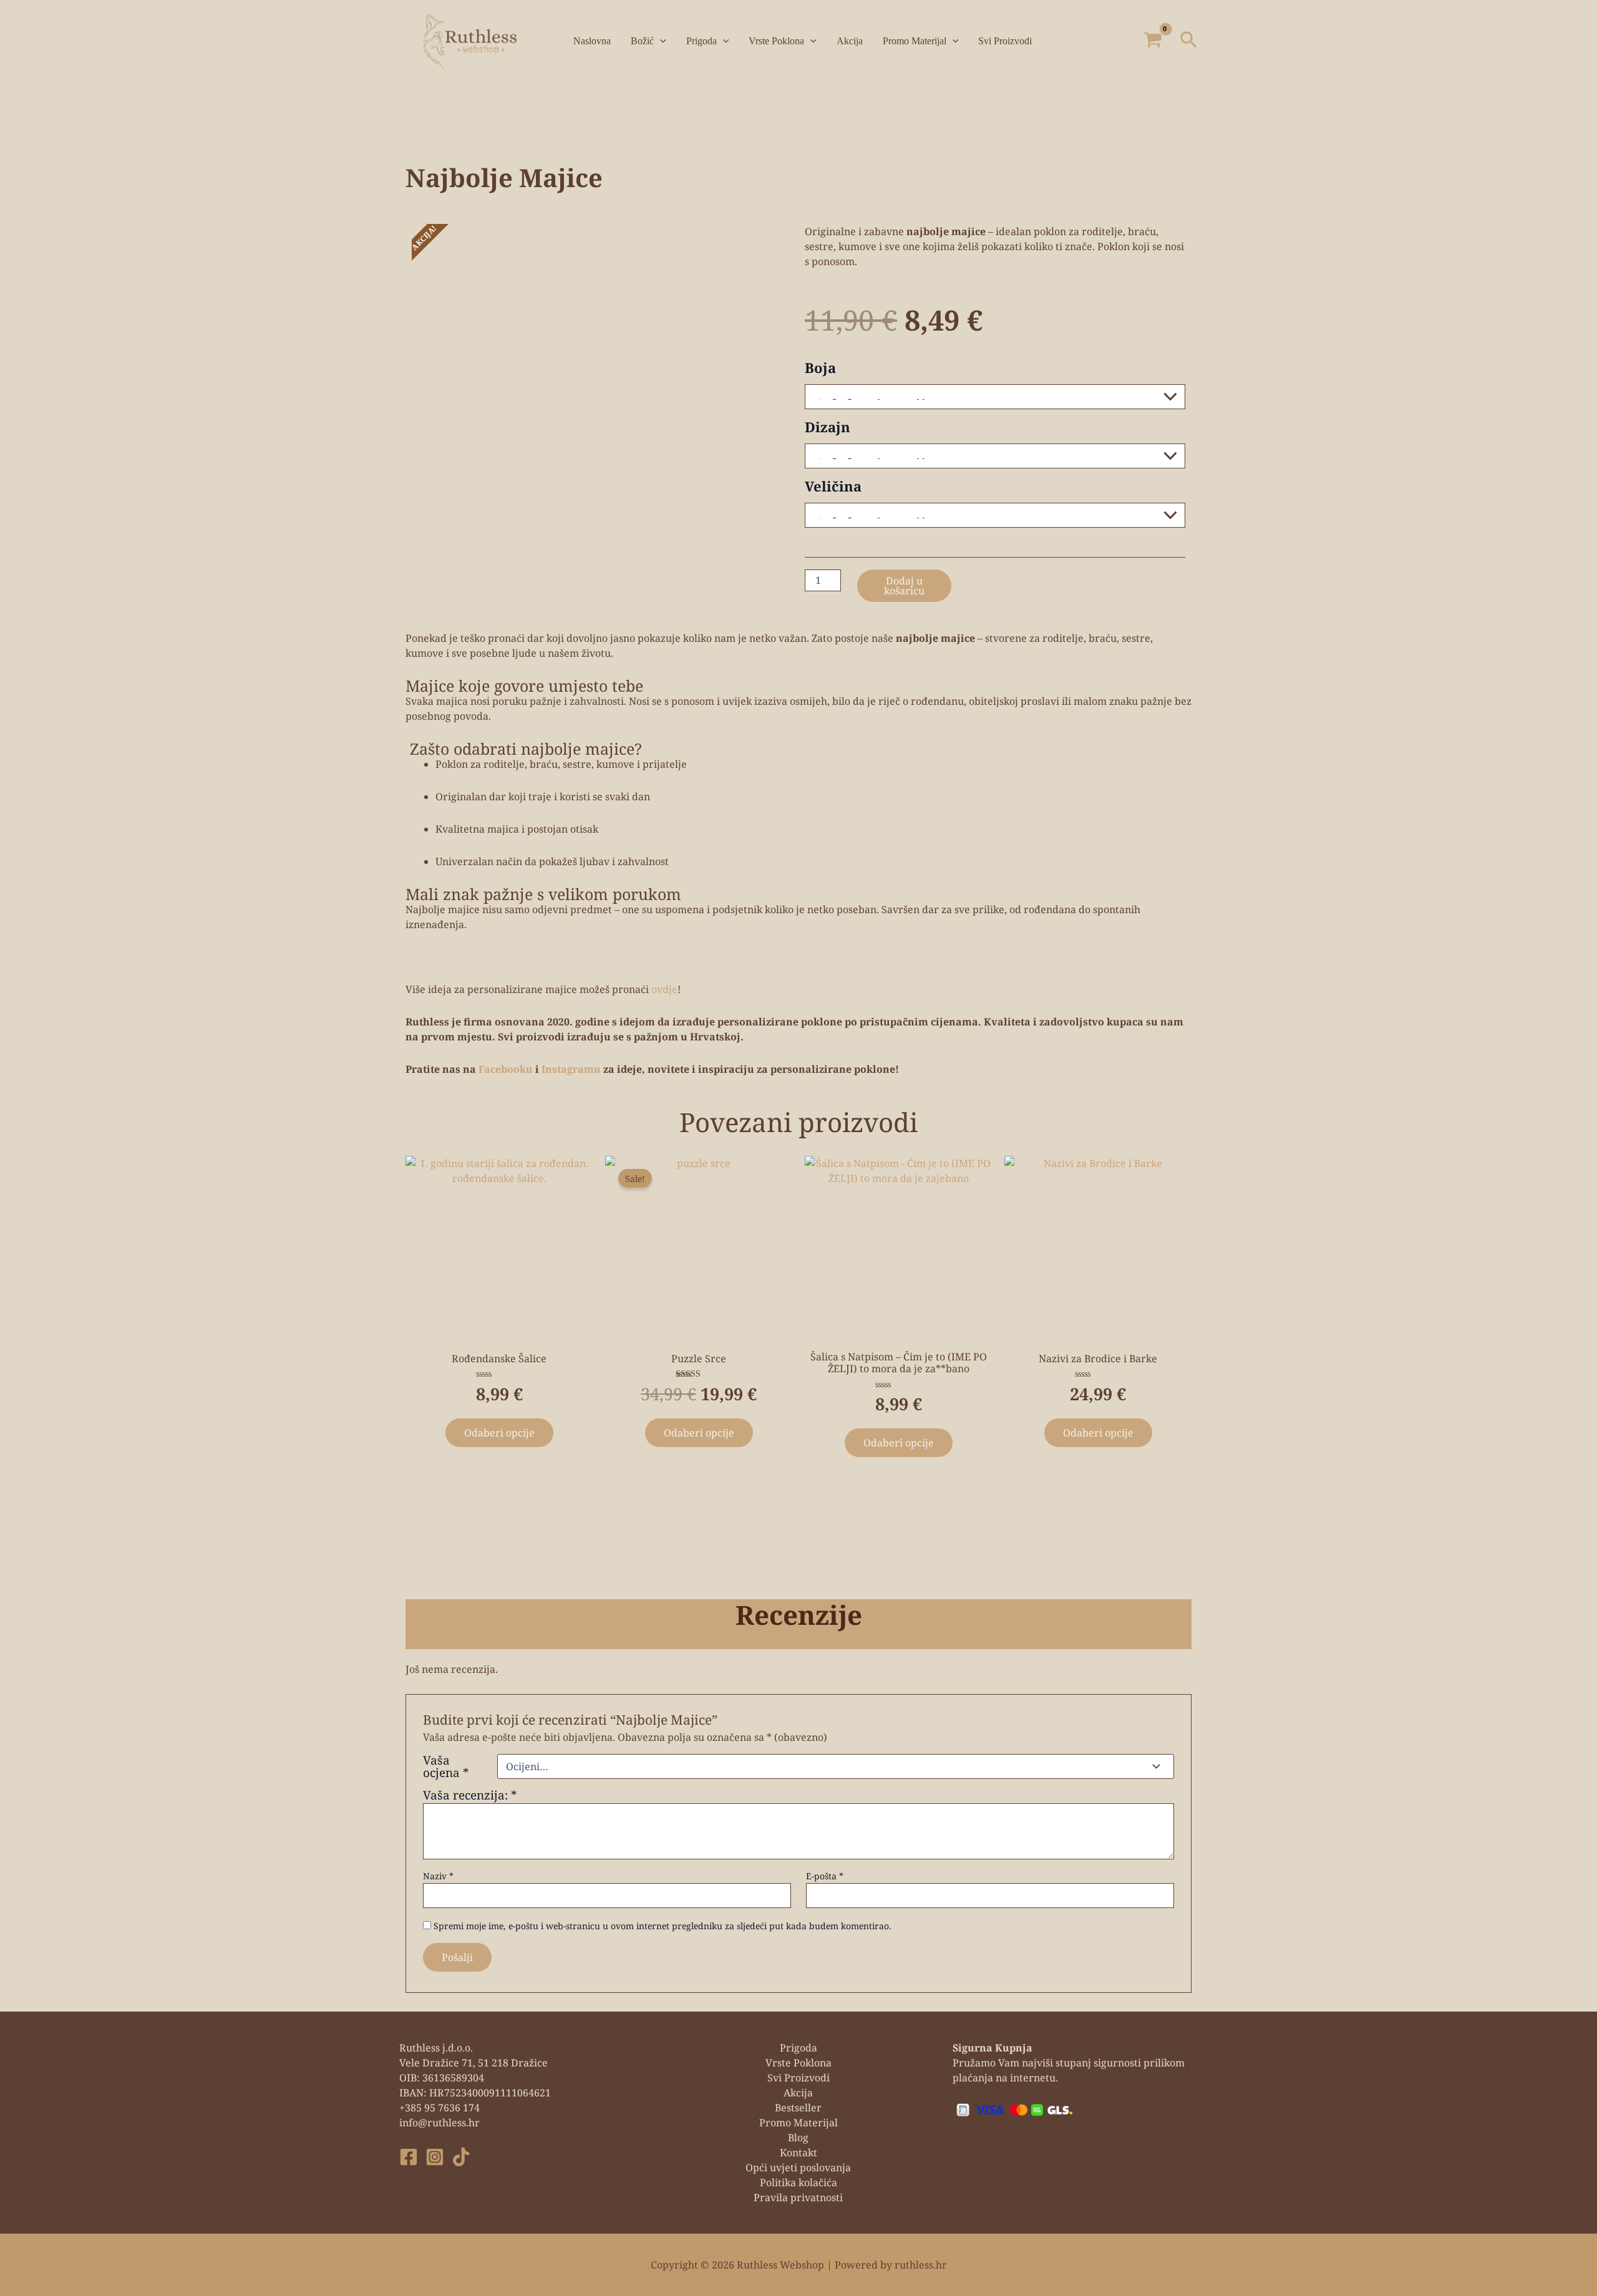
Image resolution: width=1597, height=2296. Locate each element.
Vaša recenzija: (470, 1795)
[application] (660, 41)
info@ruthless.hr (439, 2123)
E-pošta (825, 1876)
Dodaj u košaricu (904, 586)
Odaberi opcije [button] (699, 1433)
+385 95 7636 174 (439, 2108)
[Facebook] (409, 2157)
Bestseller (798, 2108)
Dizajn (828, 427)
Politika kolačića (798, 2182)
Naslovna (592, 41)
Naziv (438, 1876)
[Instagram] (435, 2157)
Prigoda (701, 41)
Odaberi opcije (499, 1433)
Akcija (850, 41)
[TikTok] (461, 2157)
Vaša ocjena (446, 1766)
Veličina (833, 486)
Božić (642, 41)
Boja (820, 367)
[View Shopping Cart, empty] (1153, 41)
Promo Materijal (915, 41)
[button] (1189, 41)
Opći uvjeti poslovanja (798, 2168)
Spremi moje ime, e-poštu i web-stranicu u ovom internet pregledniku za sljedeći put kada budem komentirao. (663, 1926)
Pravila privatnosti (798, 2197)
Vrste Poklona (776, 41)
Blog (798, 2138)
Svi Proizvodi (1005, 41)
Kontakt (798, 2153)
